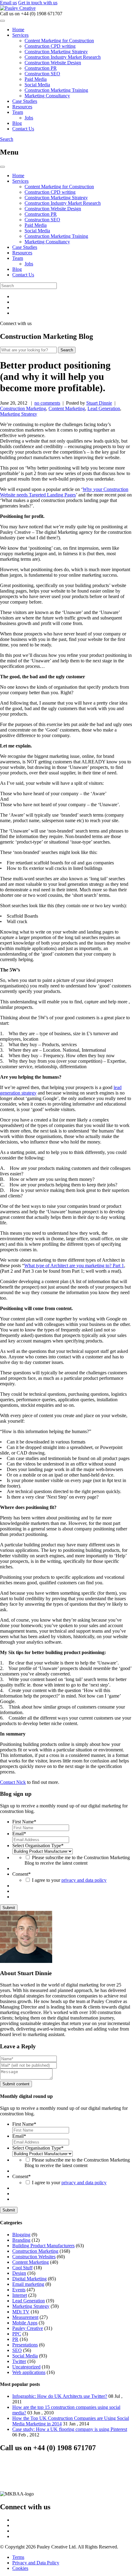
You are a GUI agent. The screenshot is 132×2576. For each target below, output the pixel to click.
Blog (17, 123)
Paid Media (36, 79)
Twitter (19, 2361)
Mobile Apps (25, 2323)
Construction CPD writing (50, 46)
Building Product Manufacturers (43, 2246)
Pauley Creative (28, 2328)
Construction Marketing (23, 408)
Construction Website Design (53, 63)
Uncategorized (26, 2367)
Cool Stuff (22, 2268)
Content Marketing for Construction (59, 41)
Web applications (29, 2372)
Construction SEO (42, 74)
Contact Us (23, 129)
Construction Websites (34, 2257)
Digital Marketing (29, 2279)
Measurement (25, 2317)
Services (20, 35)
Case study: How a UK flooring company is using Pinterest (70, 2429)
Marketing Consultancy (47, 96)
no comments (47, 403)
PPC (17, 2334)
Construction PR (41, 68)
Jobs (29, 118)
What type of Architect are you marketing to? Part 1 (74, 1266)
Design (19, 2273)
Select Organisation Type (38, 1846)
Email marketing (28, 2284)
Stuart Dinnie (99, 403)
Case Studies (25, 101)
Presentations (25, 2345)
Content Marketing (67, 408)
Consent (21, 1874)
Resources (22, 107)
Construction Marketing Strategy (56, 52)
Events (19, 2290)
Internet (20, 2295)
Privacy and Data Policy (36, 2563)
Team (18, 112)
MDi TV (21, 2312)
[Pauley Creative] (18, 8)
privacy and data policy (84, 1880)
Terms (18, 2557)
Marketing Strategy (19, 414)
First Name (24, 1822)
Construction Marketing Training (56, 90)
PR (15, 2339)
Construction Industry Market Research (63, 57)
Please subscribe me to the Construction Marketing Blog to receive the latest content (77, 1860)
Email (19, 1834)
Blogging (21, 2235)
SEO (17, 2350)
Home (18, 30)
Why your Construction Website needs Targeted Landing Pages (64, 492)
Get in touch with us (38, 3)
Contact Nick (13, 1782)
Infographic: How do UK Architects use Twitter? (60, 2396)
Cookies (20, 2568)
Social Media (37, 85)
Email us (8, 3)
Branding (21, 2240)
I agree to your (69, 1880)
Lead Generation (104, 408)
